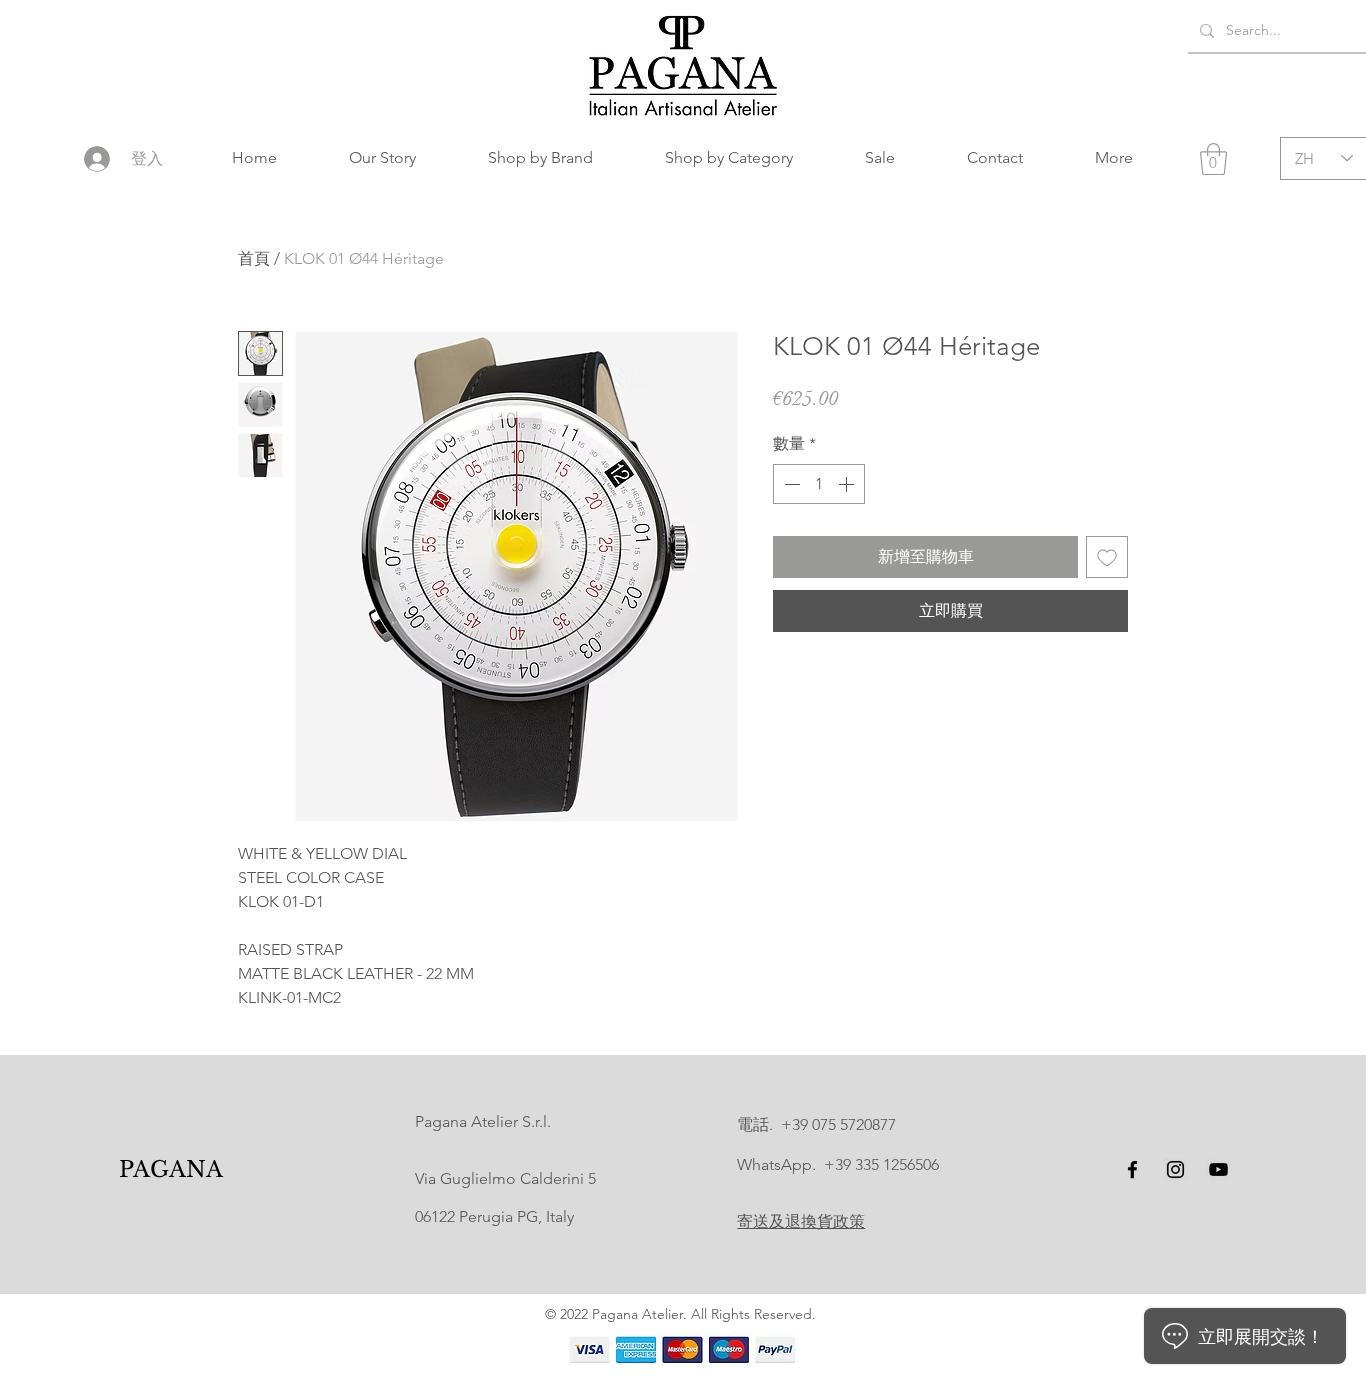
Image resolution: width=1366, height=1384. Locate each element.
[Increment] (848, 484)
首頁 (254, 258)
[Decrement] (790, 484)
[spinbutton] (819, 484)
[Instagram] (1175, 1169)
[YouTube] (1218, 1169)
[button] (540, 158)
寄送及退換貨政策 (801, 1221)
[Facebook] (1132, 1169)
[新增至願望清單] (1107, 557)
